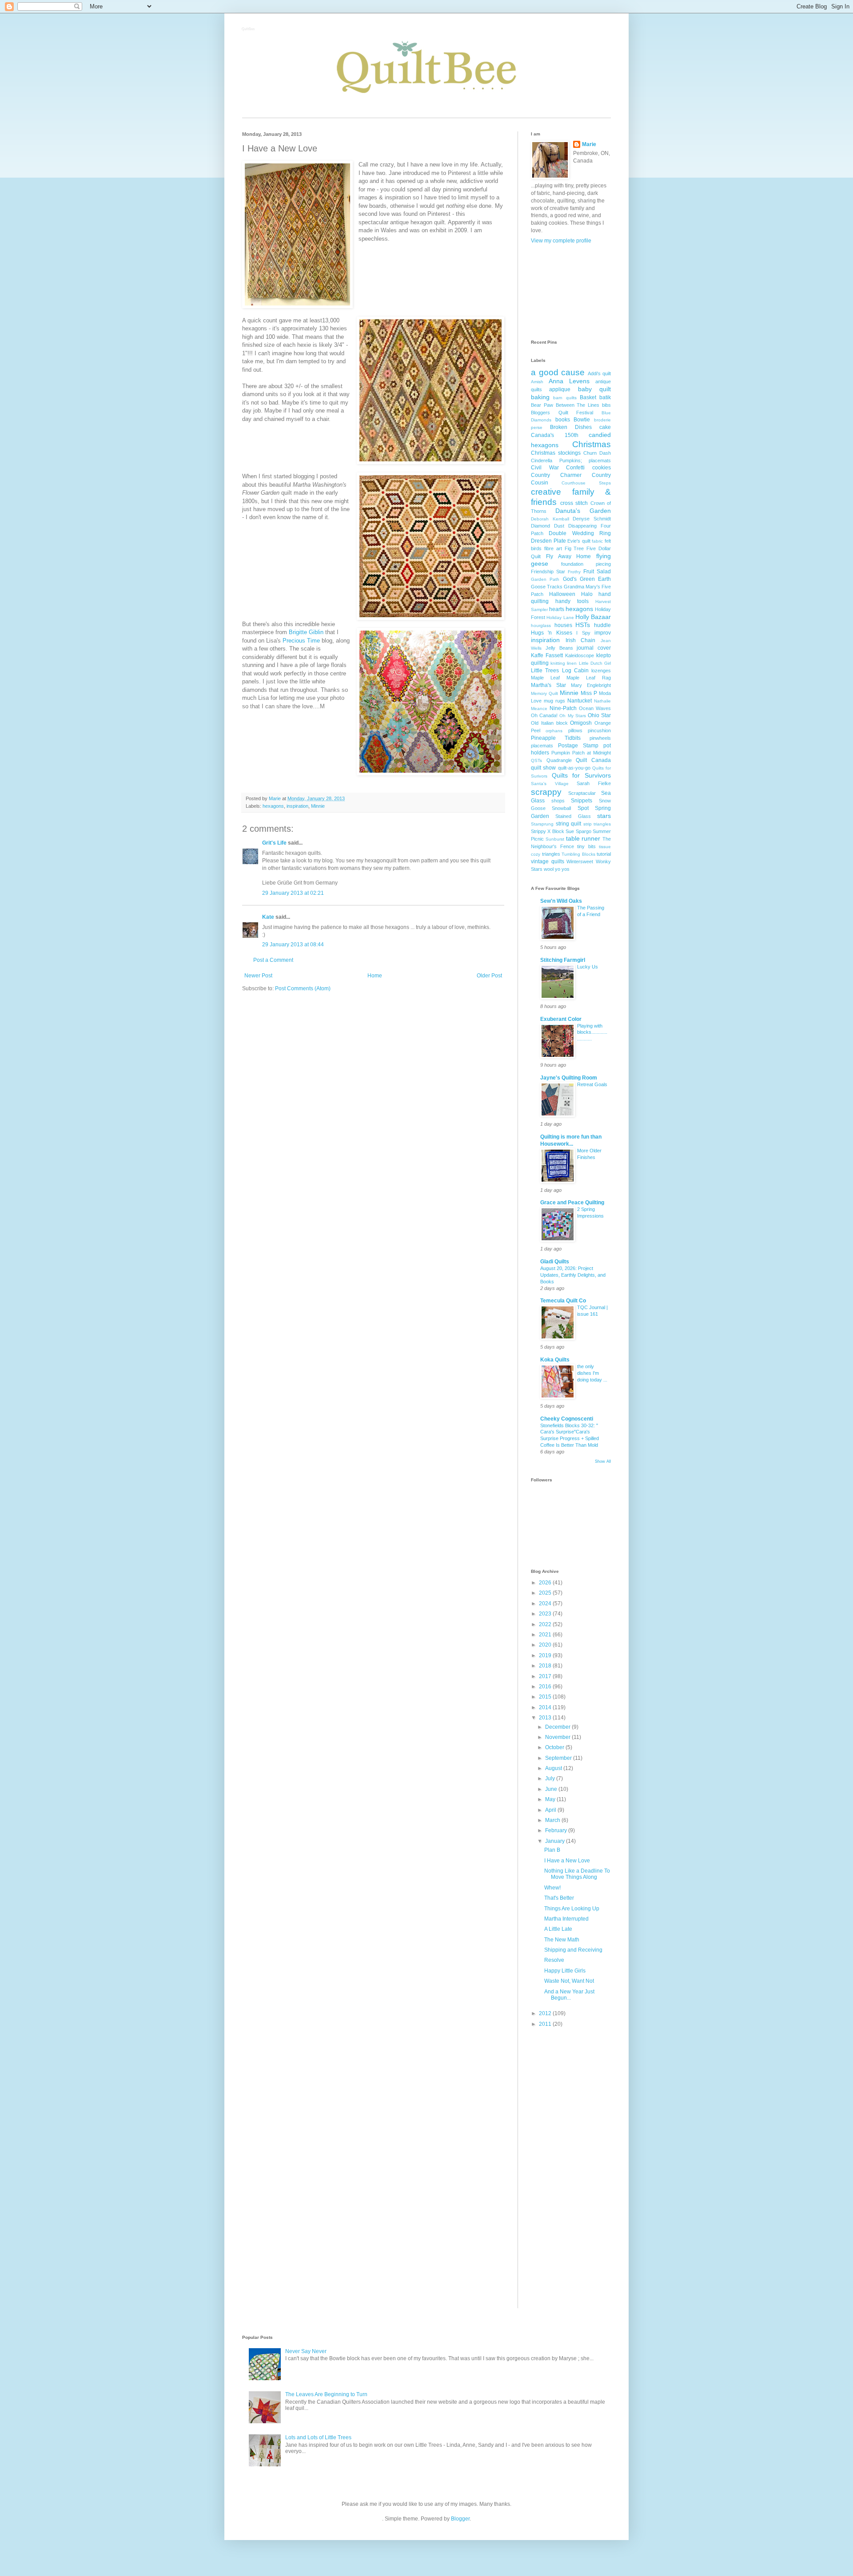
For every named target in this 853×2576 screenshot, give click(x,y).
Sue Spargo (578, 831)
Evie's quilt (579, 541)
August (554, 1768)
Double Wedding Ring (580, 533)
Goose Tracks (547, 587)
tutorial (604, 854)
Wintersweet (580, 861)
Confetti (575, 468)
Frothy (574, 572)
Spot (583, 808)
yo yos (562, 869)
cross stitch (574, 503)
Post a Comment (273, 960)
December (558, 1727)
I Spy (583, 633)
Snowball (561, 808)
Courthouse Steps (586, 483)
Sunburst (555, 839)
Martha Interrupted (566, 1919)
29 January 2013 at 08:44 (293, 945)
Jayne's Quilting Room (569, 1078)
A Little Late (558, 1929)
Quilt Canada (593, 760)
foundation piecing (586, 564)
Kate (268, 917)
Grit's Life (274, 843)
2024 (546, 1604)
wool (549, 869)
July (551, 1778)
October (555, 1747)
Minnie (318, 806)
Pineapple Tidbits (556, 738)
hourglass (541, 625)
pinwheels (600, 738)
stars (604, 816)
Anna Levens (569, 381)
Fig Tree (574, 548)
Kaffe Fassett (547, 655)
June (552, 1789)
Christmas (592, 444)
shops (558, 801)
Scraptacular (582, 793)
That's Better (559, 1898)
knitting (558, 663)
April (551, 1810)
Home (375, 976)
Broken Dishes (571, 427)
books (563, 420)
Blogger (460, 2519)
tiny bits (586, 846)
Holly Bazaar (593, 617)
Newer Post (258, 976)
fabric (597, 541)
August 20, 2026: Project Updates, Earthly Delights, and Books (573, 1275)
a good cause (558, 372)
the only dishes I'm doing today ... (592, 1373)
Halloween (562, 594)
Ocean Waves (595, 708)
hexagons (273, 806)
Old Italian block (549, 723)
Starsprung (542, 824)
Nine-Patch (563, 708)
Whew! (552, 1888)
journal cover (594, 648)
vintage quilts (548, 861)
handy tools (572, 601)
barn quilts (565, 398)
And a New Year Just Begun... (569, 1995)
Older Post (489, 976)
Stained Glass (573, 816)
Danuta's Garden (583, 511)
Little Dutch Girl (595, 663)
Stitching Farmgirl (563, 960)
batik (605, 397)
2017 (546, 1676)
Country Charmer (556, 475)
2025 (546, 1593)
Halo (587, 594)
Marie (589, 144)
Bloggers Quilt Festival (562, 413)
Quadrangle (559, 760)
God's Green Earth (587, 579)
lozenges (601, 671)
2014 (546, 1707)
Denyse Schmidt (592, 519)
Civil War (545, 468)
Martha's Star (548, 685)
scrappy (546, 792)
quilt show (543, 768)
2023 (546, 1614)
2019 (546, 1655)
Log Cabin (575, 671)
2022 (546, 1624)
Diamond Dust (548, 526)
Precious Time (301, 641)
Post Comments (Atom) (303, 988)
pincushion (599, 730)
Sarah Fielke (594, 783)
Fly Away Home (569, 556)
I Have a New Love (567, 1861)
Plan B (552, 1850)
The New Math (562, 1940)
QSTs (536, 760)
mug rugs (554, 701)
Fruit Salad (597, 572)
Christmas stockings (556, 453)
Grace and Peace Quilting (572, 1203)
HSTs (583, 625)
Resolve (554, 1960)
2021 (546, 1635)
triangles (551, 854)
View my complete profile (561, 241)
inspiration (297, 806)
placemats (542, 746)
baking (540, 397)
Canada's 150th (555, 435)
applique (560, 389)
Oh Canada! (544, 715)
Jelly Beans (559, 648)
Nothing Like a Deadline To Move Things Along (577, 1874)
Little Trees (545, 671)
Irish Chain (581, 640)
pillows (575, 730)
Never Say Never (306, 2351)
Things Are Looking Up (572, 1909)
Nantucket (580, 701)
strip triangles (597, 824)
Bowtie (582, 420)
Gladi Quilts (555, 1262)
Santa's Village (550, 784)
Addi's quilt (600, 373)
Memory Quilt (544, 693)
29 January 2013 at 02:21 (293, 893)
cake (605, 427)
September (559, 1758)
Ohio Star (599, 715)
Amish (537, 382)
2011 (546, 2024)
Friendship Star (548, 572)
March (553, 1820)
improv (603, 633)
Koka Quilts (555, 1360)
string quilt (569, 824)
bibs (606, 405)
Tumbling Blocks (578, 854)
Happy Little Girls (565, 1971)
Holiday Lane (560, 617)
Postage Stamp (578, 746)
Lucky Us (588, 967)
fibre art (553, 548)
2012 (546, 2013)
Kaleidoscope (580, 655)
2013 (546, 1718)
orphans (554, 731)
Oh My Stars (572, 716)
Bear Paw (542, 405)
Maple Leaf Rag (589, 678)
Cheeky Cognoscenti (567, 1419)
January (556, 1841)
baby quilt (594, 389)
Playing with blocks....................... (592, 1032)
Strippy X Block (548, 831)
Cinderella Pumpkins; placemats (571, 460)
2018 (546, 1666)
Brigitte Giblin (306, 632)
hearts (557, 609)
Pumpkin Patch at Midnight (581, 753)
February (557, 1830)
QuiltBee (249, 30)
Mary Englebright (591, 685)
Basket (588, 397)
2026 (546, 1583)
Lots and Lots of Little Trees (318, 2437)
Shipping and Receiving (573, 1950)
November (558, 1737)
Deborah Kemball (550, 519)
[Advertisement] (571, 291)
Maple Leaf (545, 678)
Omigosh (581, 723)
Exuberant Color (561, 1019)
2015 (546, 1697)
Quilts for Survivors (581, 775)
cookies (602, 468)
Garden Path (545, 579)
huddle (602, 625)
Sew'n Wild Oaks (561, 901)
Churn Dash (597, 453)
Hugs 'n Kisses (552, 633)
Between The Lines (578, 405)
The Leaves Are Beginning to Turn (326, 2394)
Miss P (589, 693)
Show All (603, 1461)
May (551, 1799)
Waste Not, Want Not (569, 1981)
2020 (546, 1645)
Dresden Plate (548, 541)
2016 (546, 1687)
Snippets (582, 801)
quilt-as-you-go (574, 768)
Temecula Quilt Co (563, 1301)
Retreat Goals (592, 1084)
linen (572, 663)
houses (563, 625)
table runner (583, 838)
